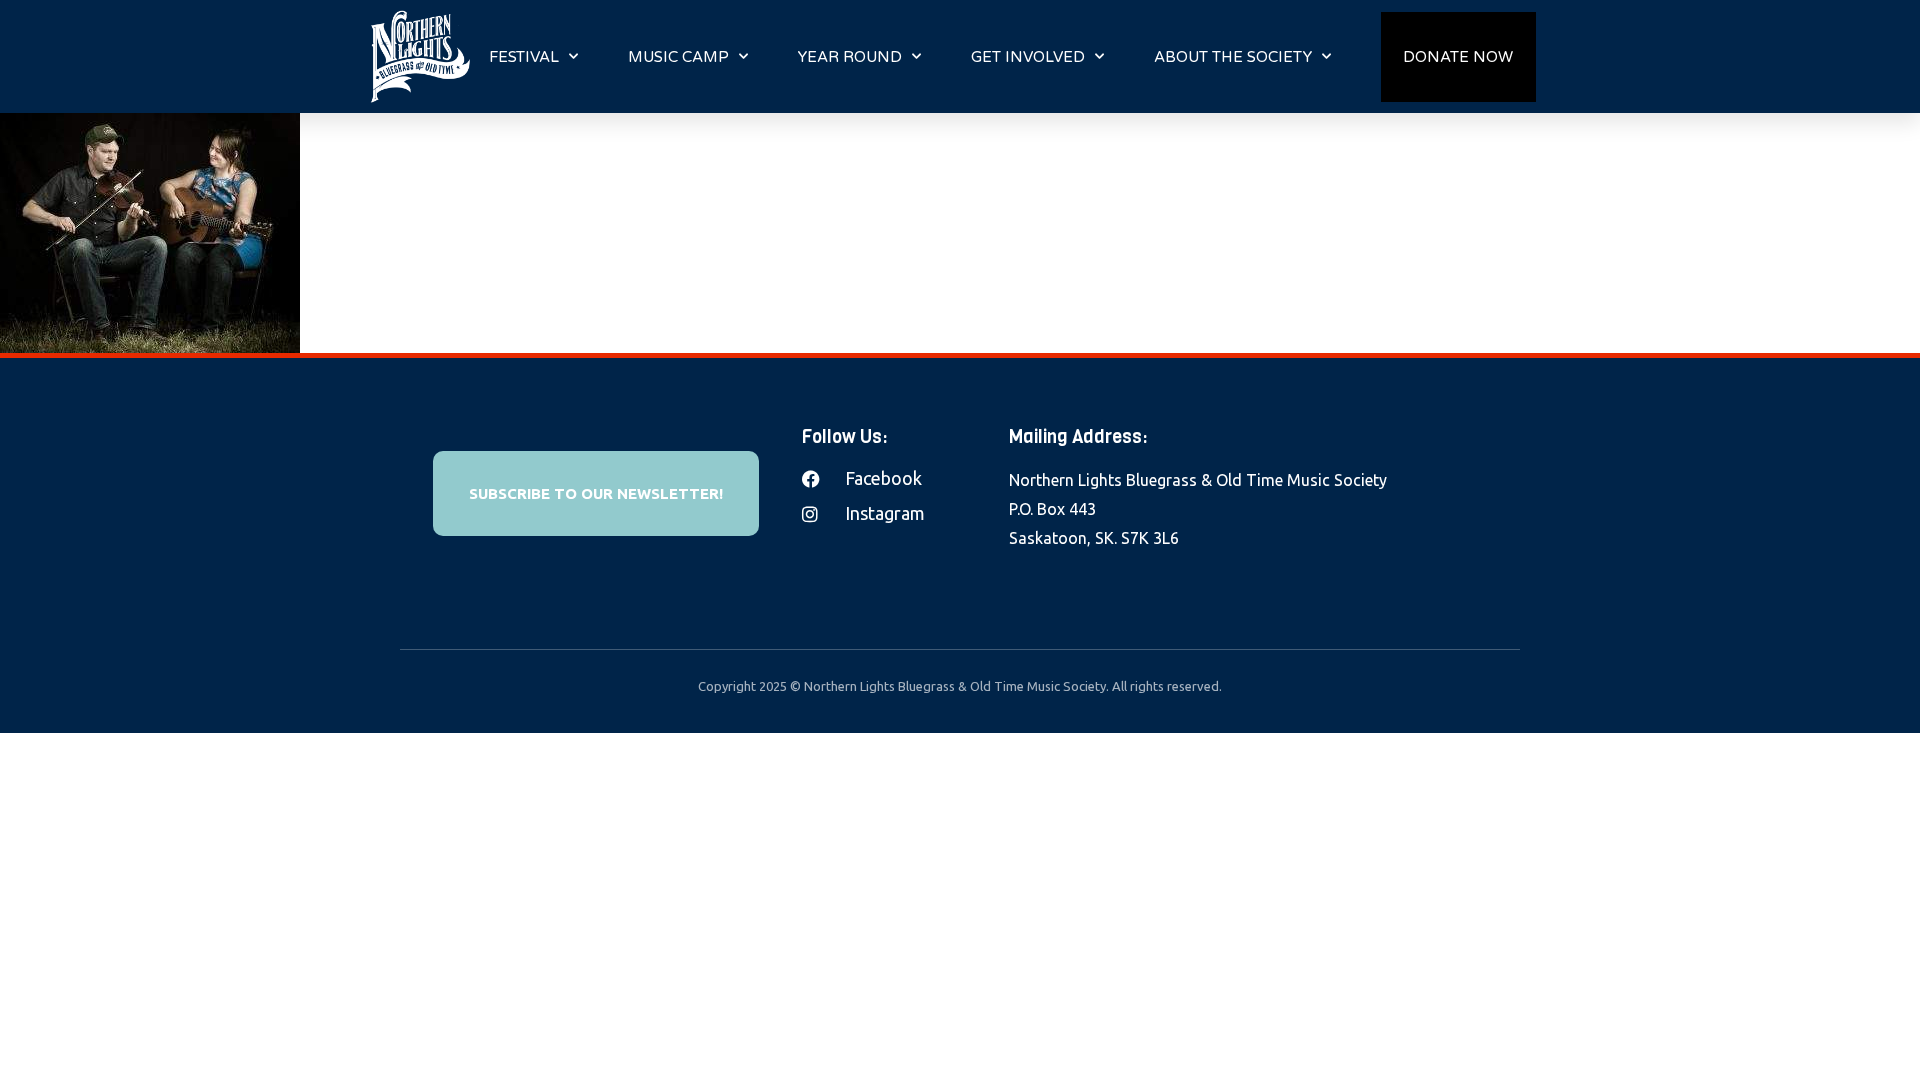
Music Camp (678, 57)
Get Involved (1028, 57)
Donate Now (1458, 57)
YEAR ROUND (850, 57)
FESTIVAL (524, 57)
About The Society (1233, 57)
